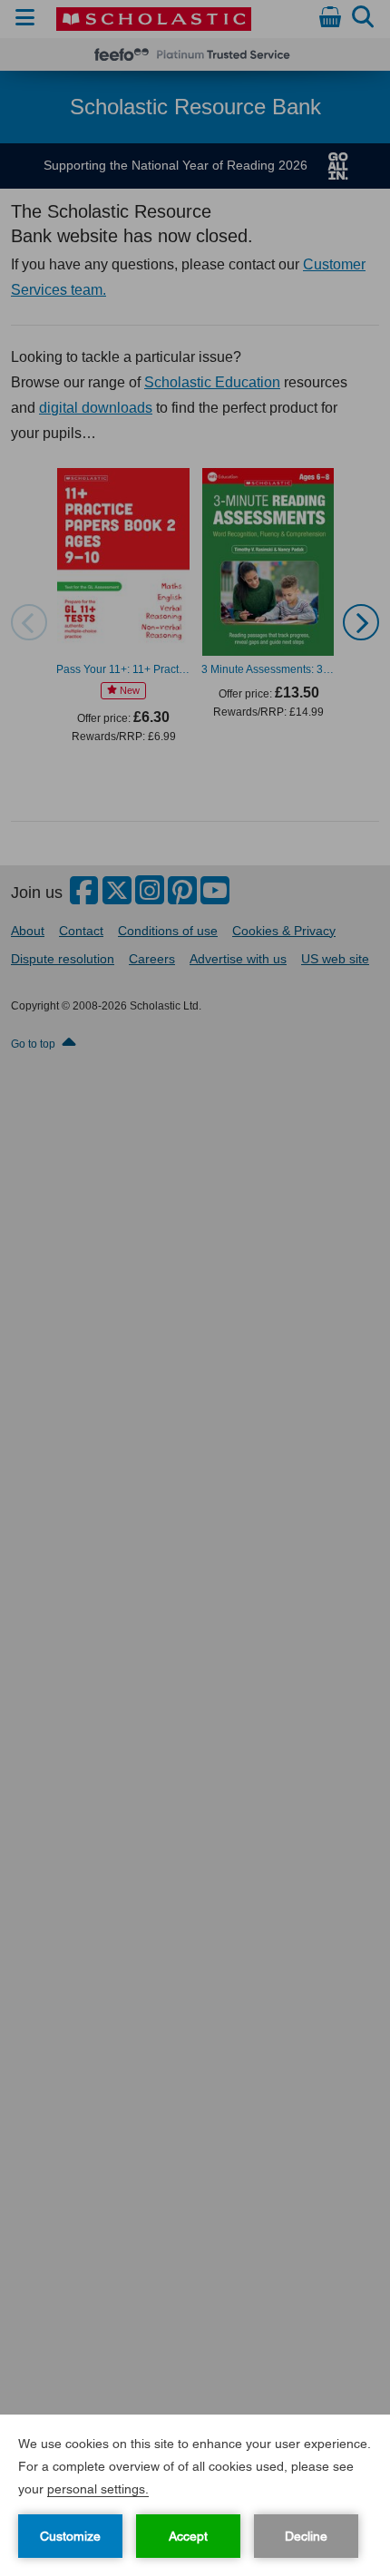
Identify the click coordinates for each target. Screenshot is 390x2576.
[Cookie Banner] (195, 2495)
